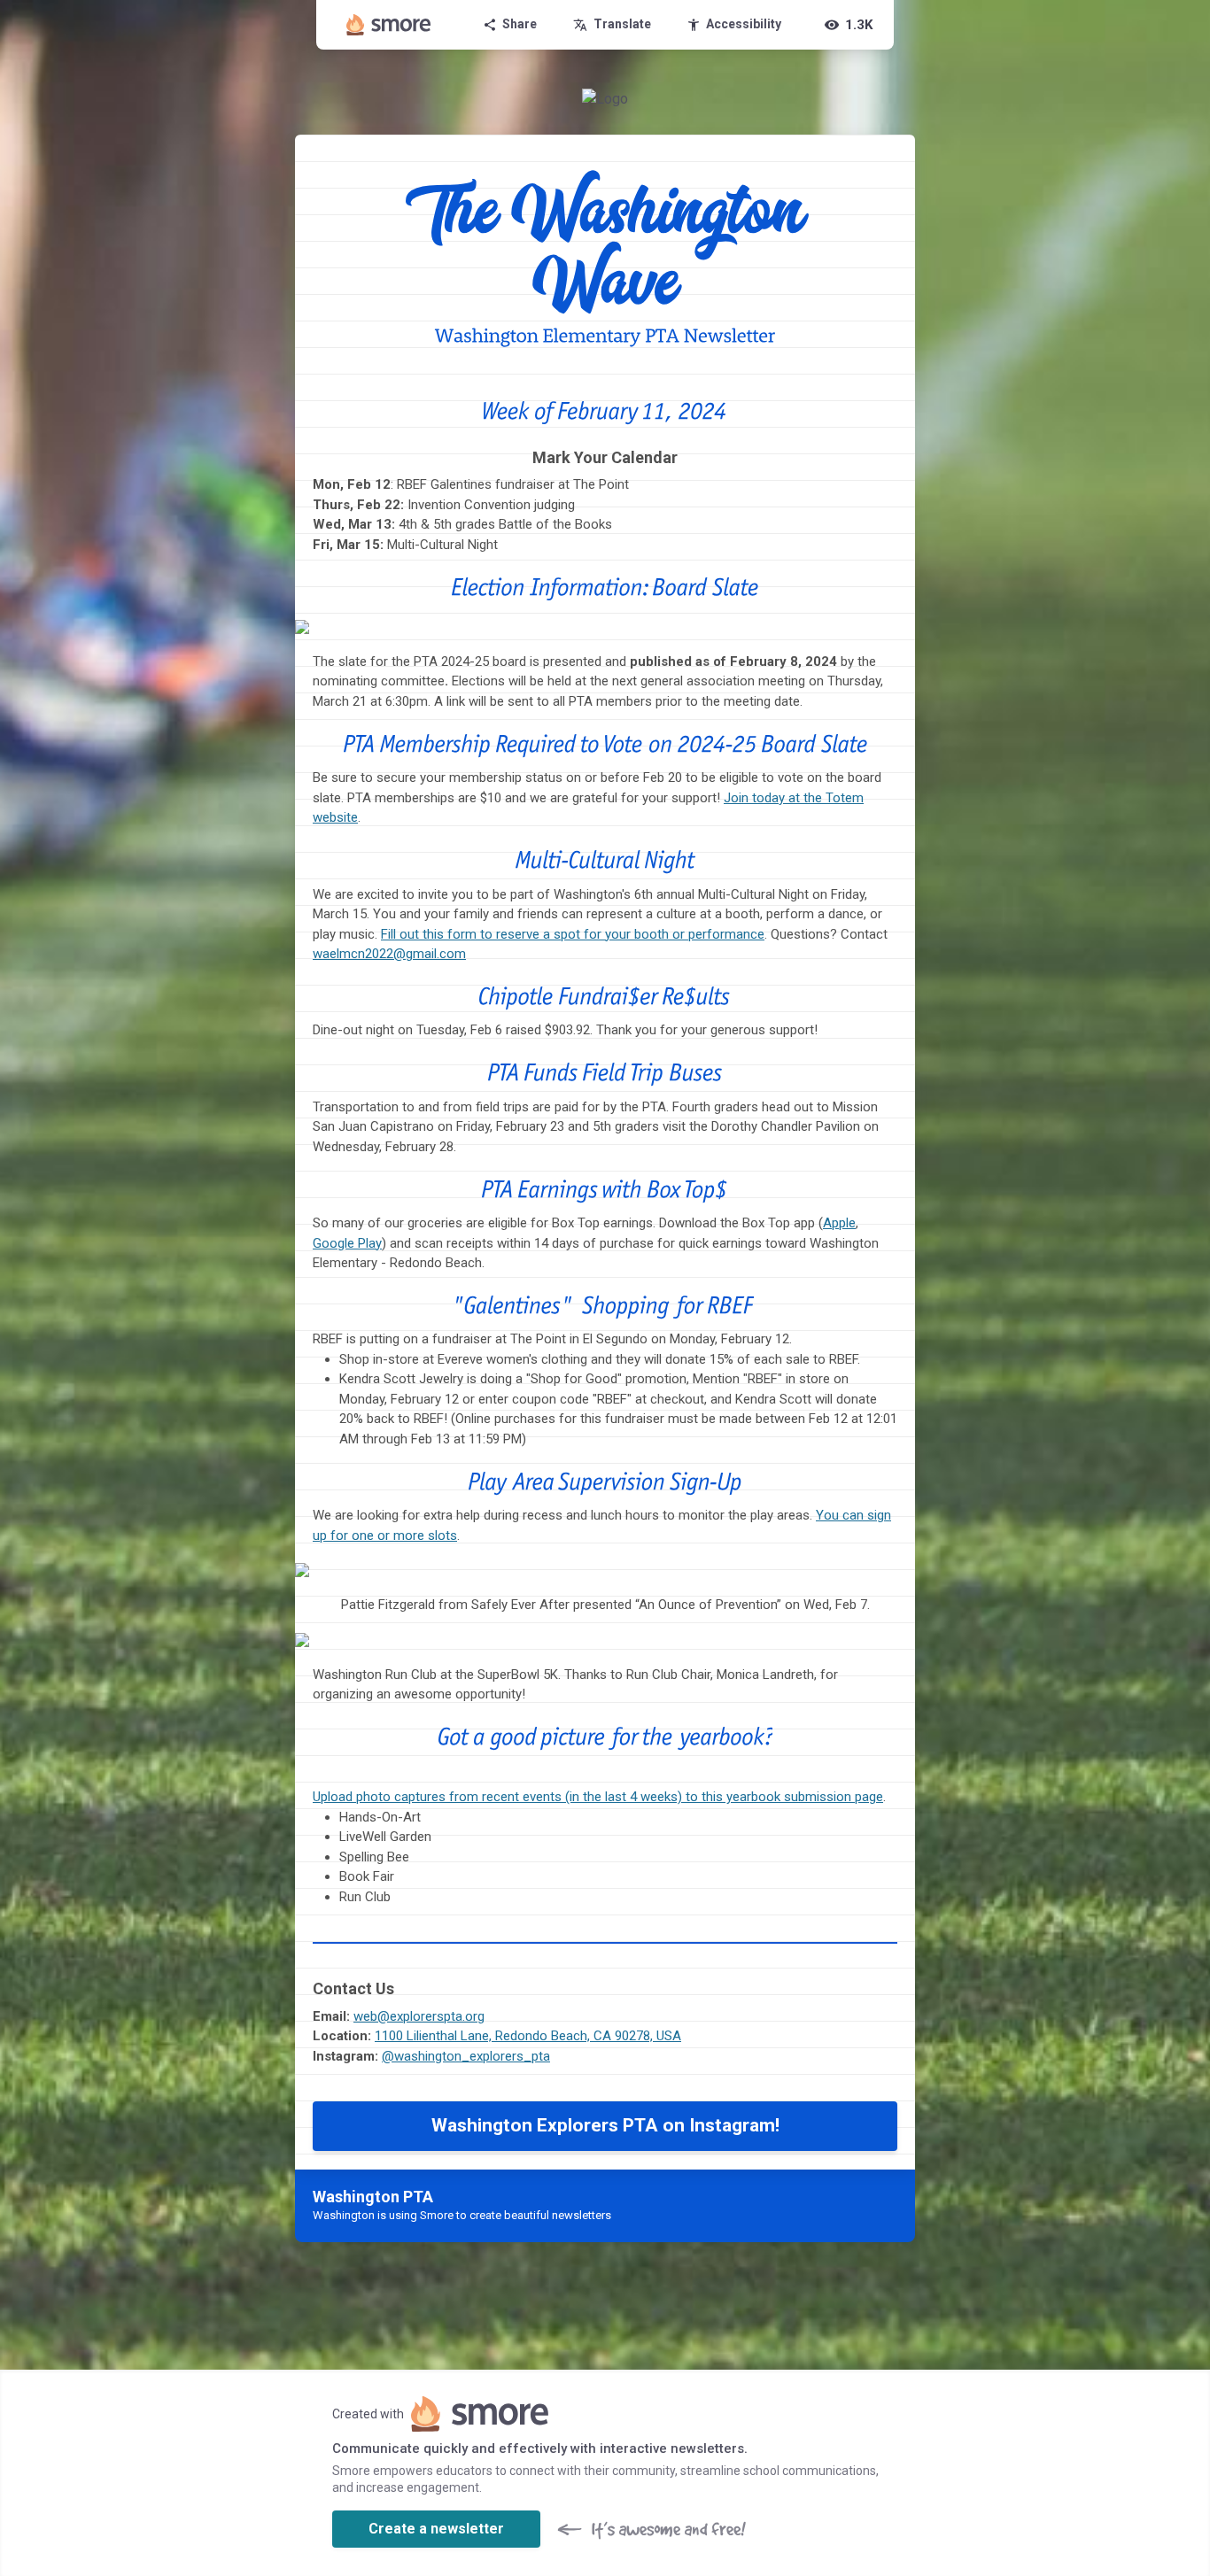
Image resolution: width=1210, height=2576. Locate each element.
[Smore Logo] (389, 25)
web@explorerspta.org (419, 2016)
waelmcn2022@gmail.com (389, 954)
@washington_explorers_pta (466, 2056)
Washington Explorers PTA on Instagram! (605, 2125)
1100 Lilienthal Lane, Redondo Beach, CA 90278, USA (528, 2036)
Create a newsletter (436, 2529)
